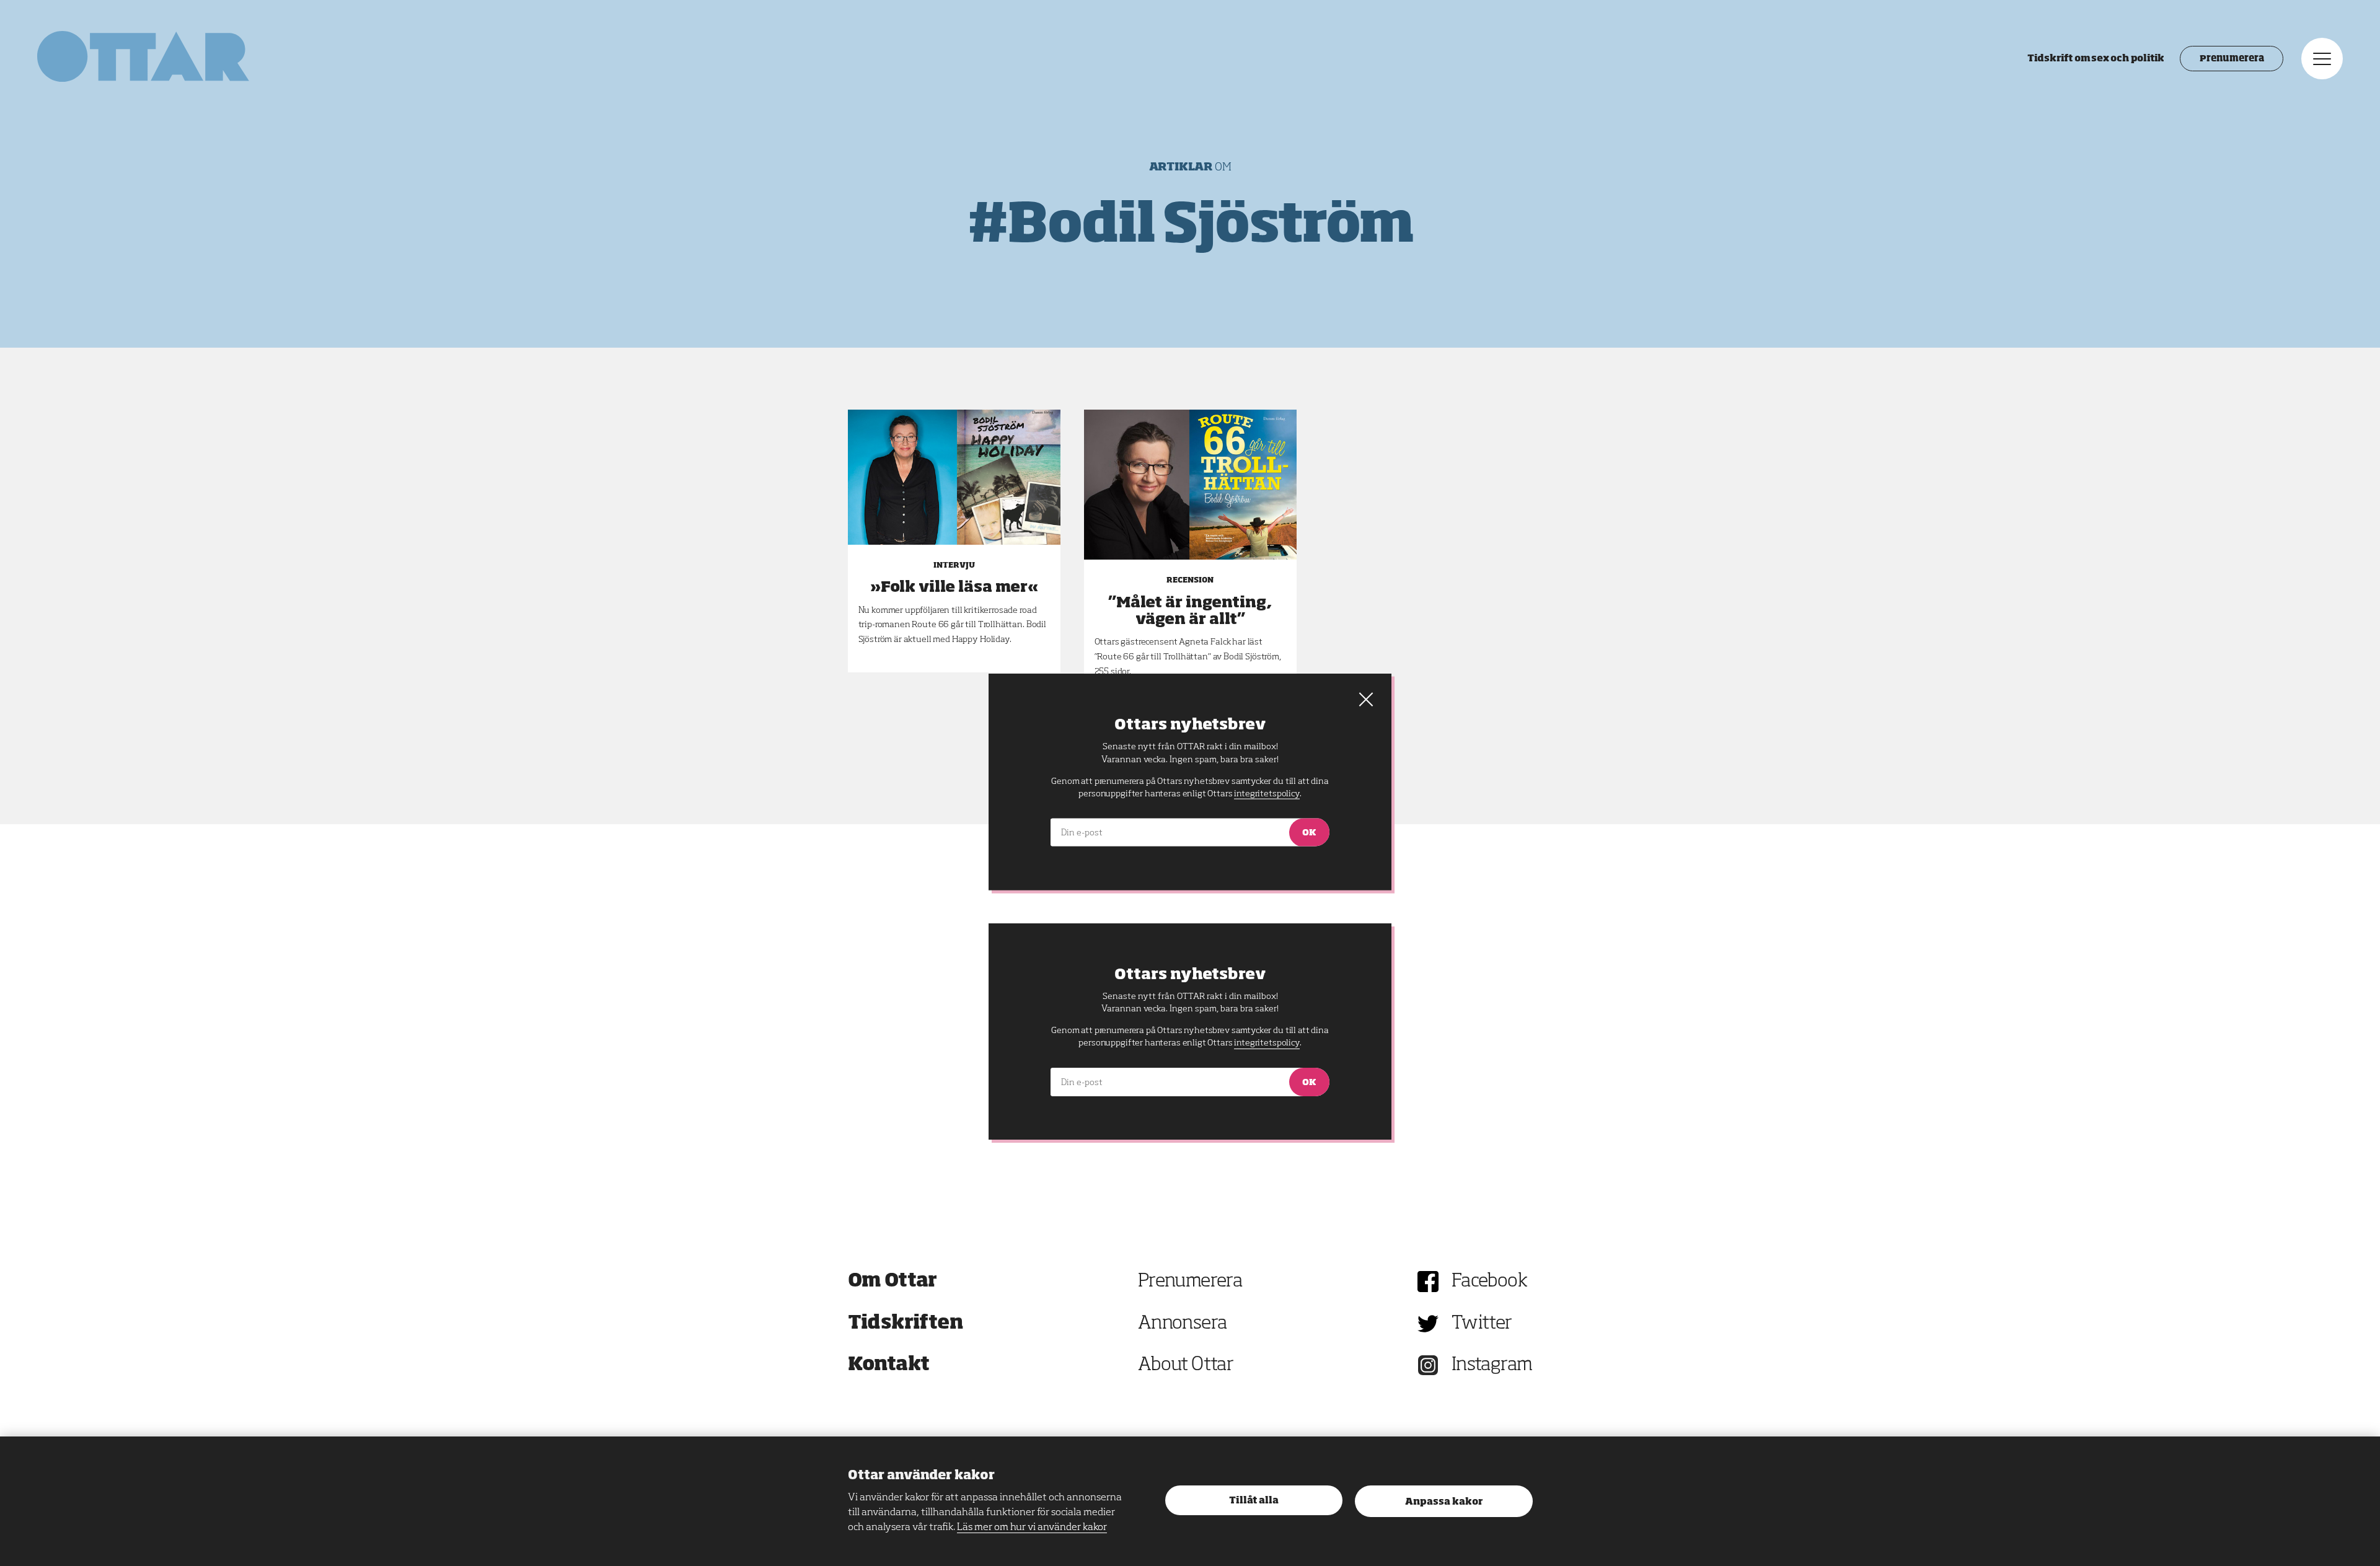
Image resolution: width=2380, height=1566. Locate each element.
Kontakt (889, 1365)
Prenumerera (2232, 59)
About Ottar (1186, 1365)
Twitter (1482, 1324)
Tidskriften (906, 1324)
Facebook (1489, 1282)
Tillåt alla (1254, 1501)
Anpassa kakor (1444, 1502)
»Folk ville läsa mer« (954, 587)
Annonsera (1183, 1324)
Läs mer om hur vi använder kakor (1032, 1528)
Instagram (1492, 1365)
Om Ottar (892, 1282)
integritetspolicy (1267, 1043)
